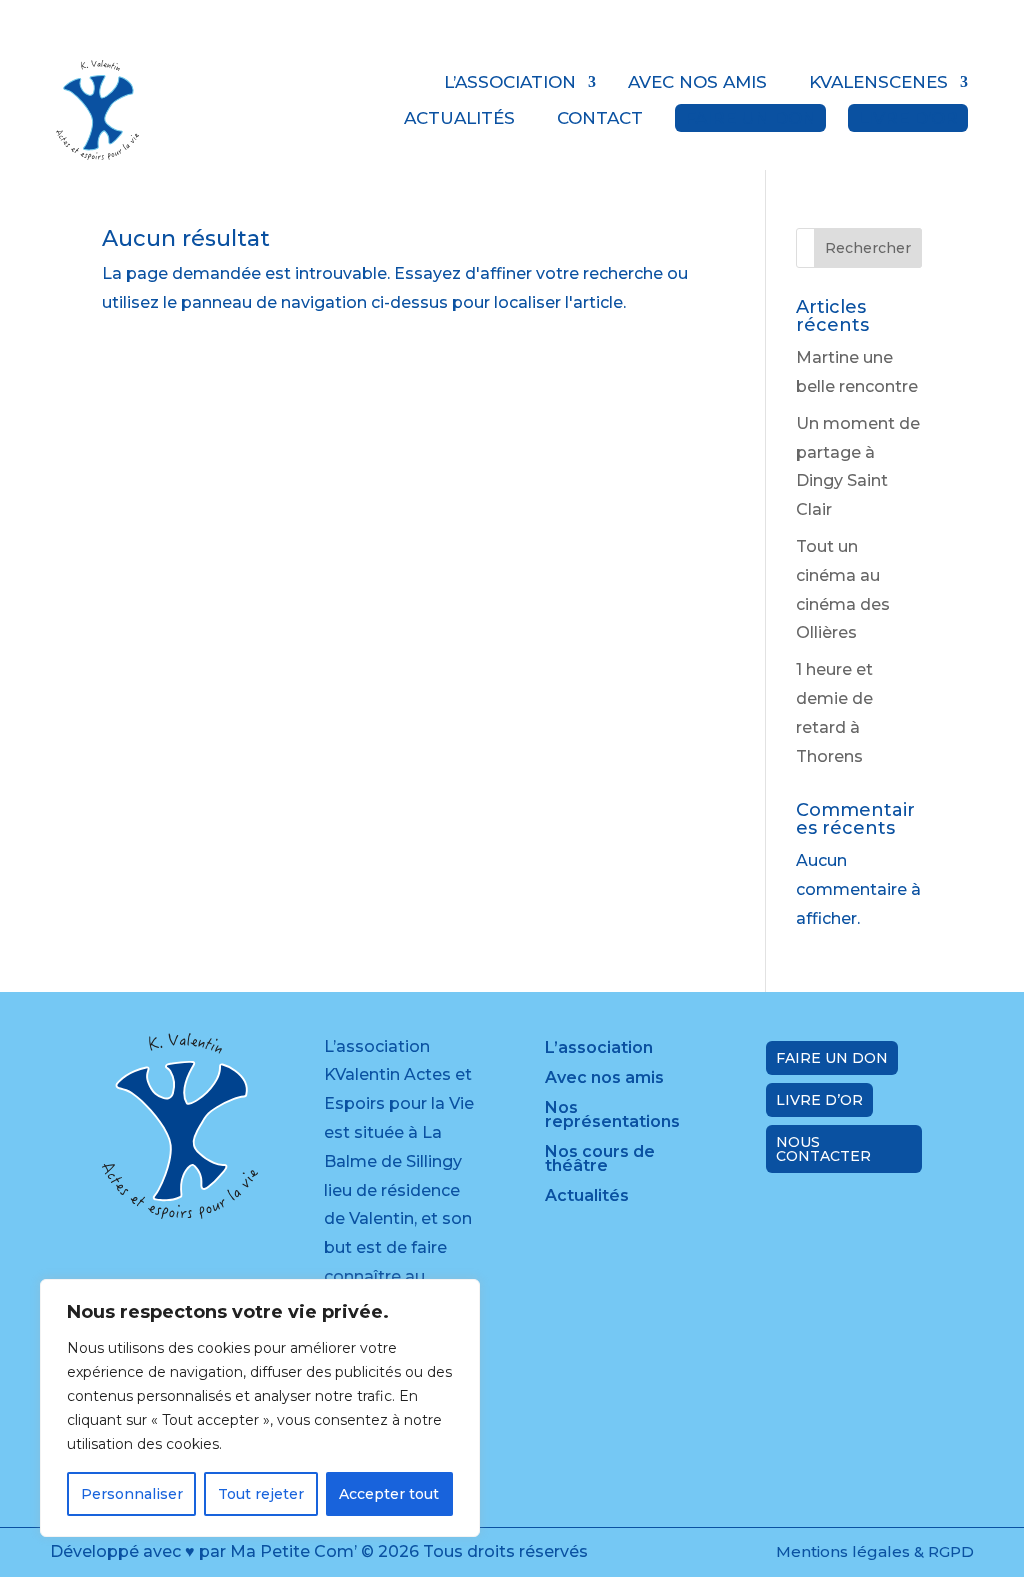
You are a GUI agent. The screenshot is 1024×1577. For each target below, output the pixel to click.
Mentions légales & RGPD (875, 1551)
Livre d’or (908, 118)
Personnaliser (132, 1494)
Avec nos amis (697, 82)
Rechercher (868, 248)
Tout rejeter (261, 1494)
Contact (600, 118)
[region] (260, 1408)
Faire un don (750, 118)
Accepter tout (389, 1494)
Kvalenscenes (878, 82)
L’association (510, 82)
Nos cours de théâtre (600, 1160)
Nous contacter (823, 1149)
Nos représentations (612, 1116)
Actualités (459, 118)
